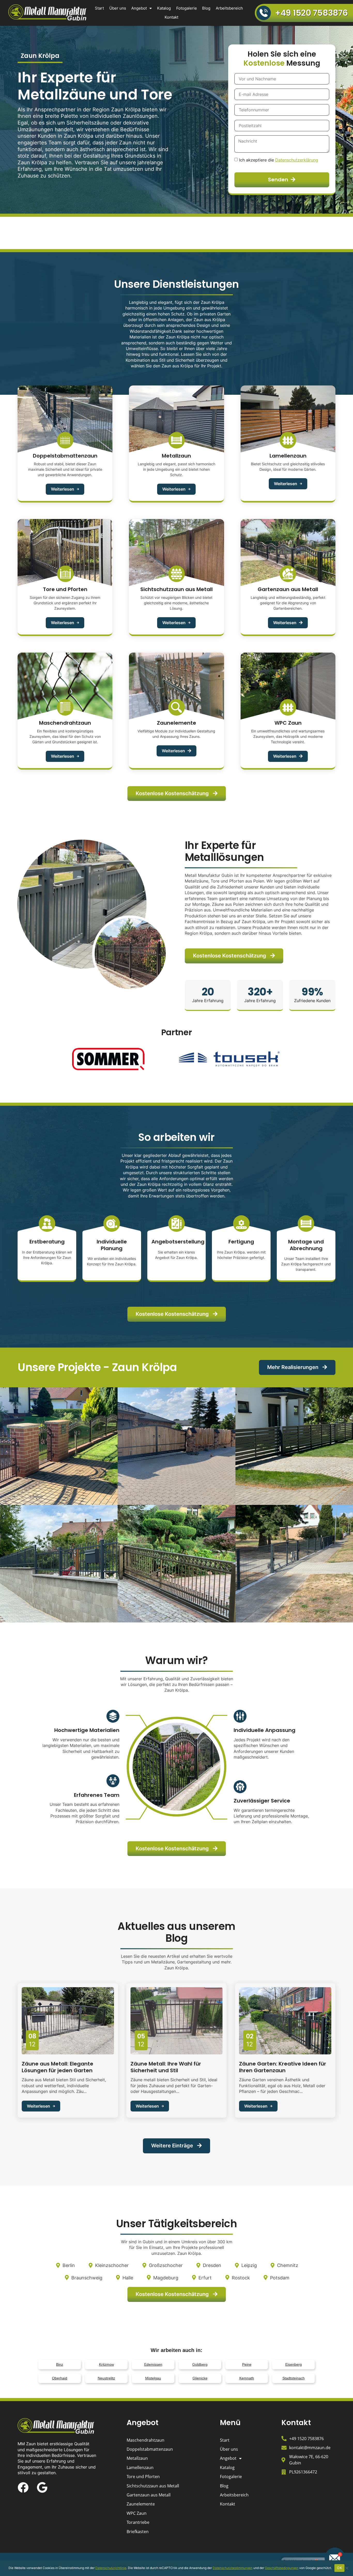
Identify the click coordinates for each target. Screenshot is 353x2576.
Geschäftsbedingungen (282, 2568)
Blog (206, 8)
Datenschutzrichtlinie (111, 2568)
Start (99, 8)
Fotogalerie (187, 8)
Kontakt (171, 17)
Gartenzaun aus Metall (149, 2495)
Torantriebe (138, 2522)
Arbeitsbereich (229, 8)
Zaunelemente (141, 2504)
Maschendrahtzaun (145, 2440)
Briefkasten (138, 2532)
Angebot (139, 8)
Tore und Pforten (143, 2477)
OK (339, 2568)
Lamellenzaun (140, 2467)
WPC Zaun (137, 2513)
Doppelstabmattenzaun (150, 2449)
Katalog (164, 8)
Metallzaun (137, 2458)
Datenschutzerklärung (297, 160)
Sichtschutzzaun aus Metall (153, 2486)
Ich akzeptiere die (279, 160)
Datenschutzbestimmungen (233, 2568)
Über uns (118, 8)
